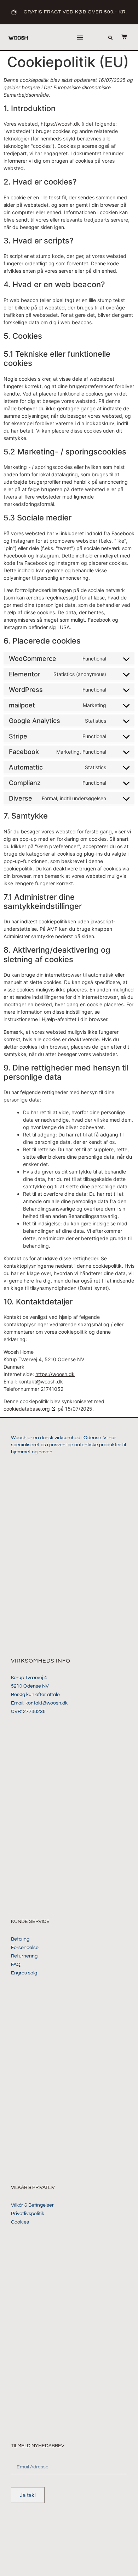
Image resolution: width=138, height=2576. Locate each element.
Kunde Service (30, 1922)
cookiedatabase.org (27, 1409)
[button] (80, 37)
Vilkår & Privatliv (33, 2188)
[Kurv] (121, 37)
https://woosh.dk (60, 124)
